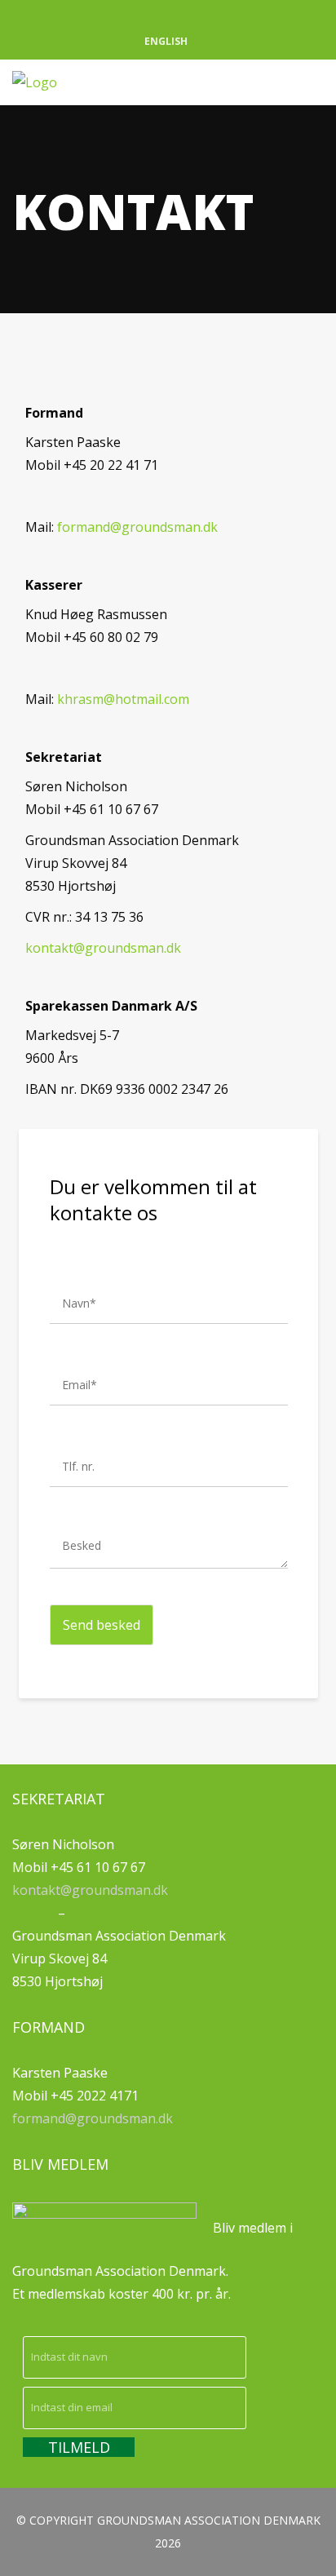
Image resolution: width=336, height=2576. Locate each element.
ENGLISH (166, 41)
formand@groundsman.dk (137, 527)
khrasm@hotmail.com (123, 699)
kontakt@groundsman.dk (103, 948)
